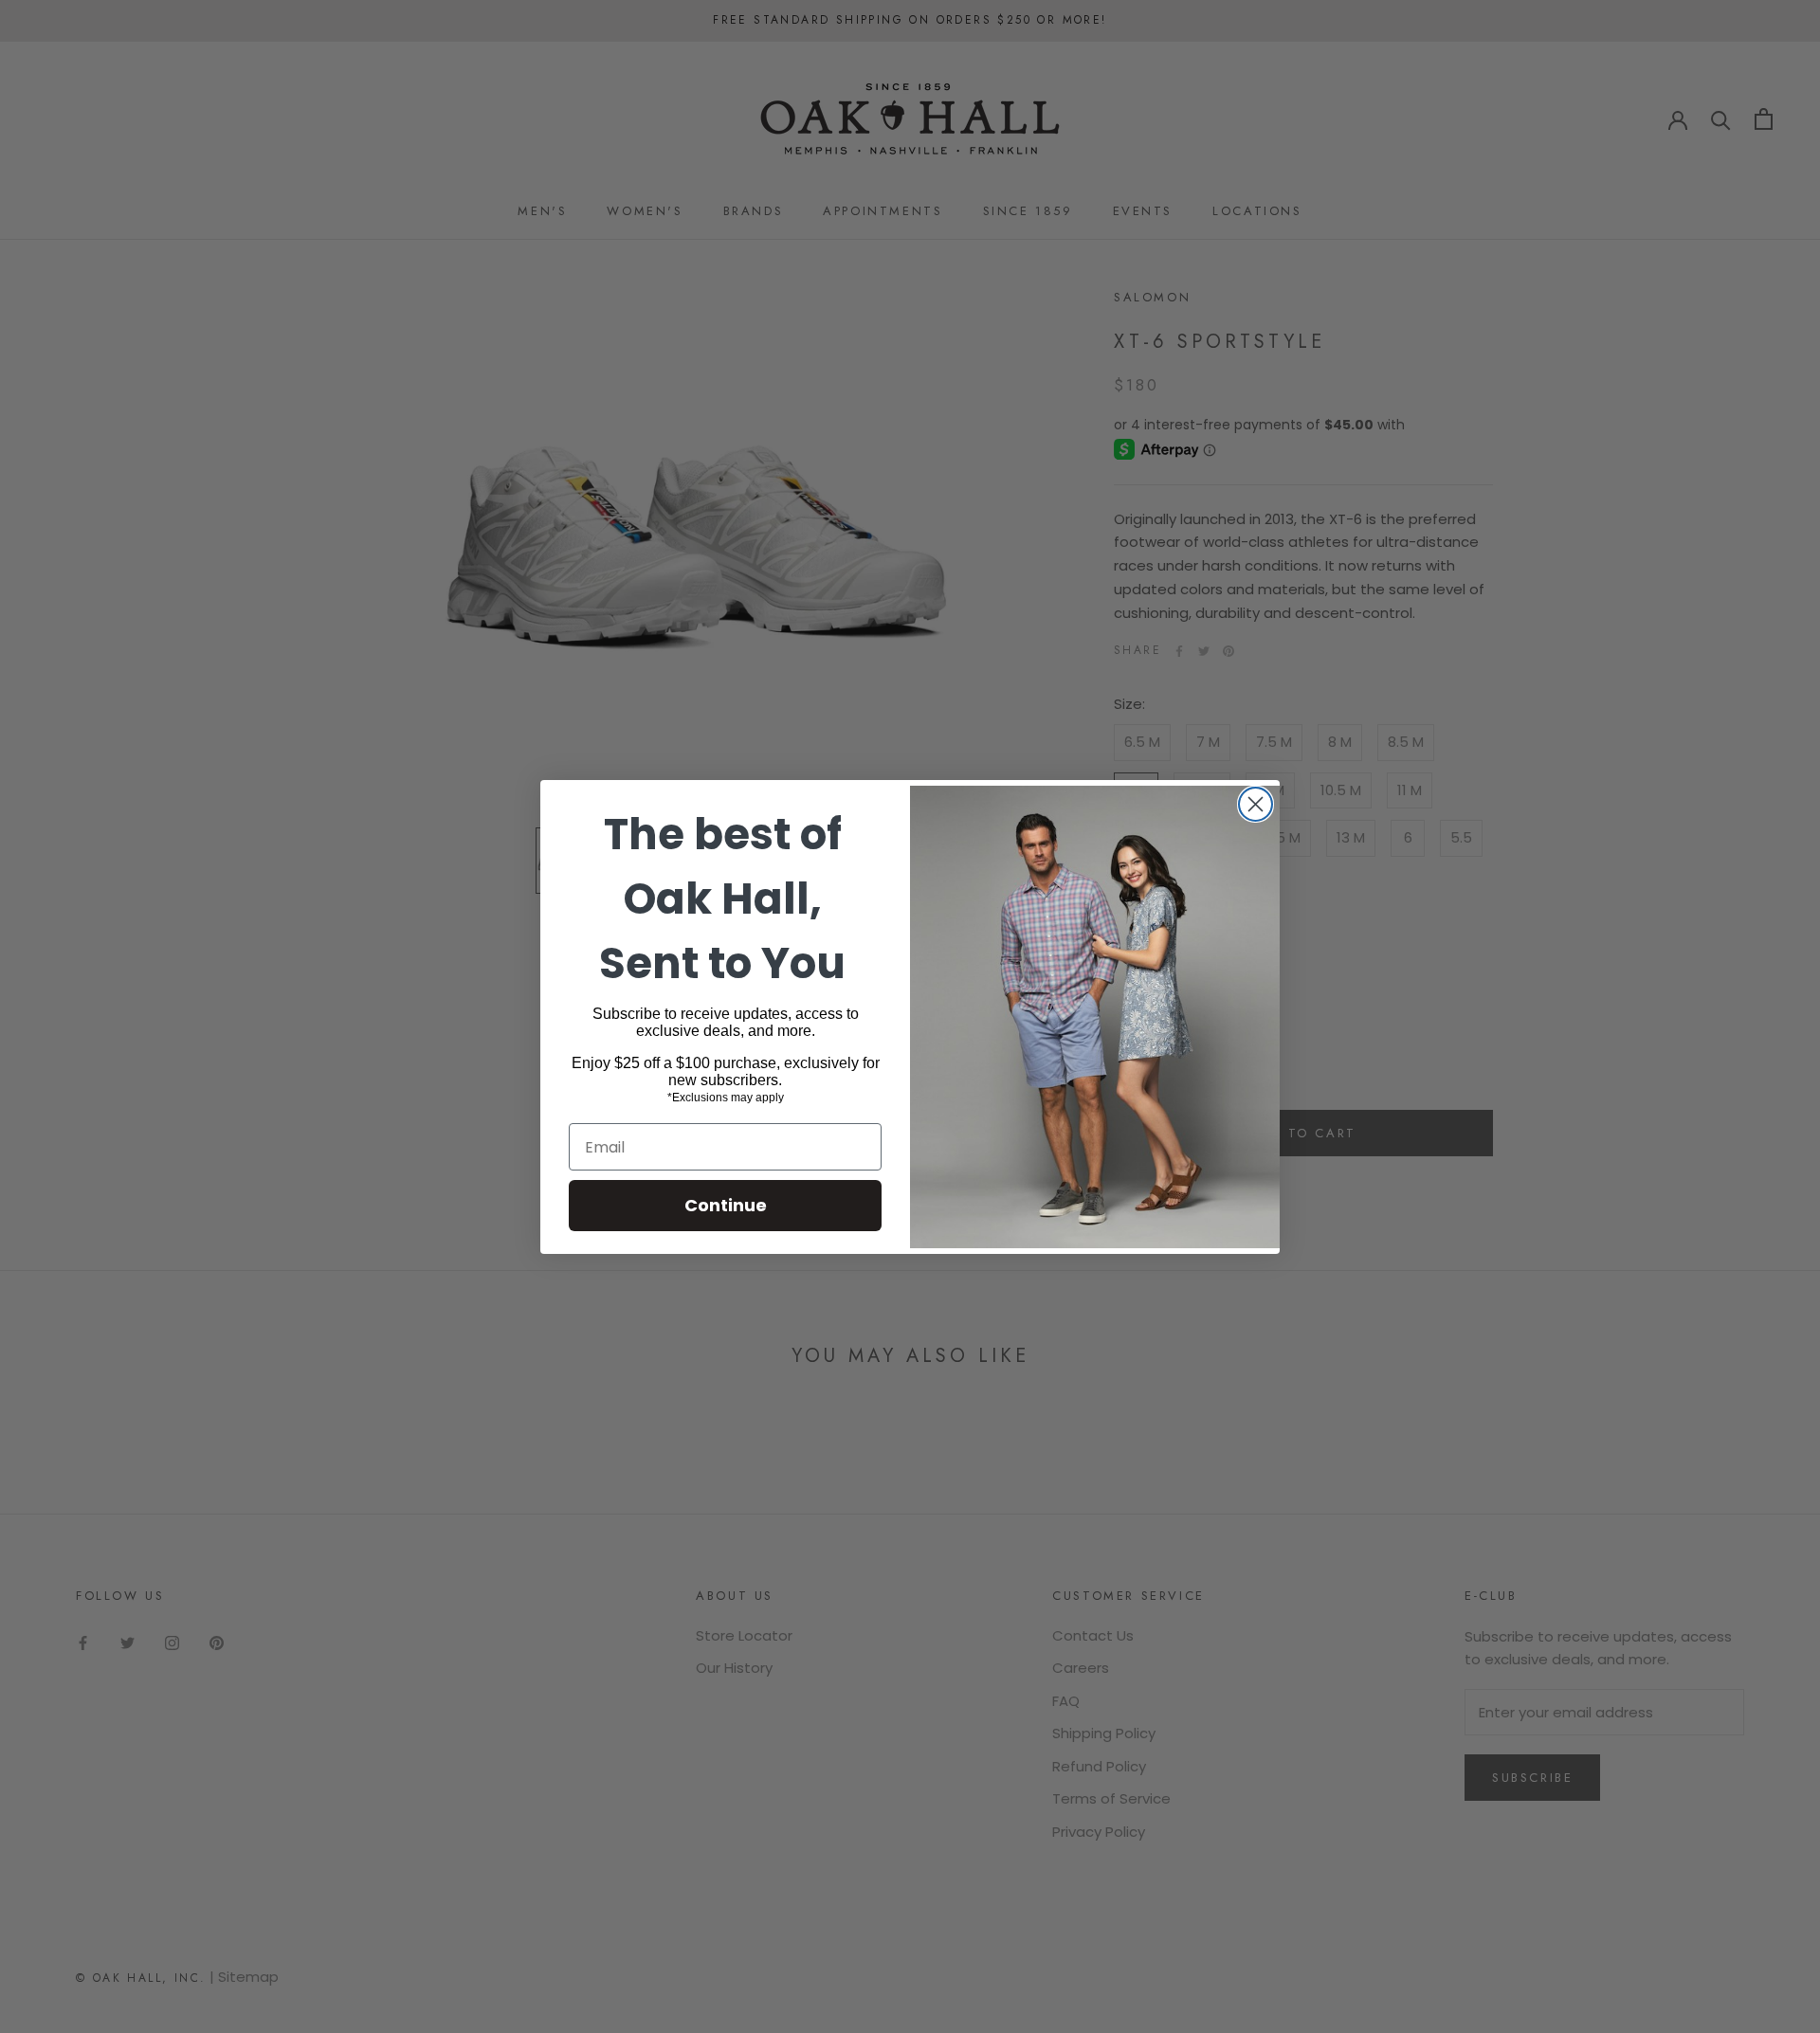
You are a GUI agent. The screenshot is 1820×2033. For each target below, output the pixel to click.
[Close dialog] (1256, 804)
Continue (726, 1205)
